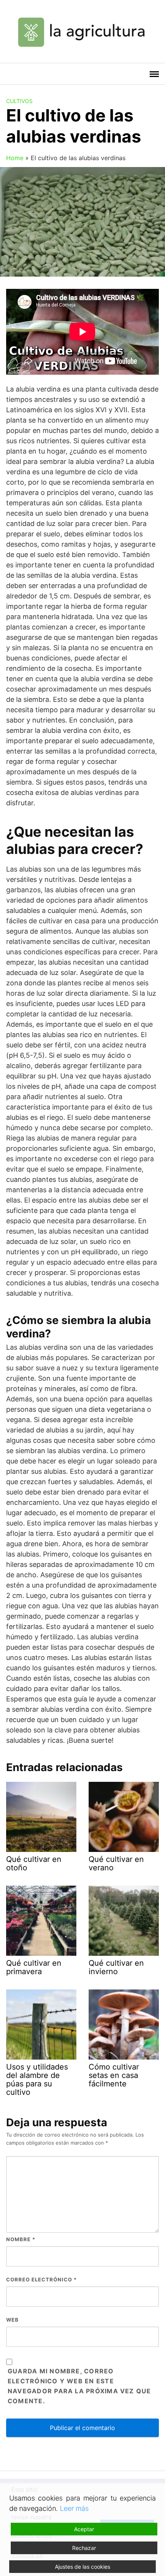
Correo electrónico (41, 2279)
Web (12, 2320)
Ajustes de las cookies (82, 2567)
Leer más (74, 2508)
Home (15, 158)
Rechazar (84, 2548)
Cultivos (19, 101)
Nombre (21, 2239)
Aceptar (84, 2529)
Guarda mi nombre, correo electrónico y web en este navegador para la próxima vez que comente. (79, 2386)
